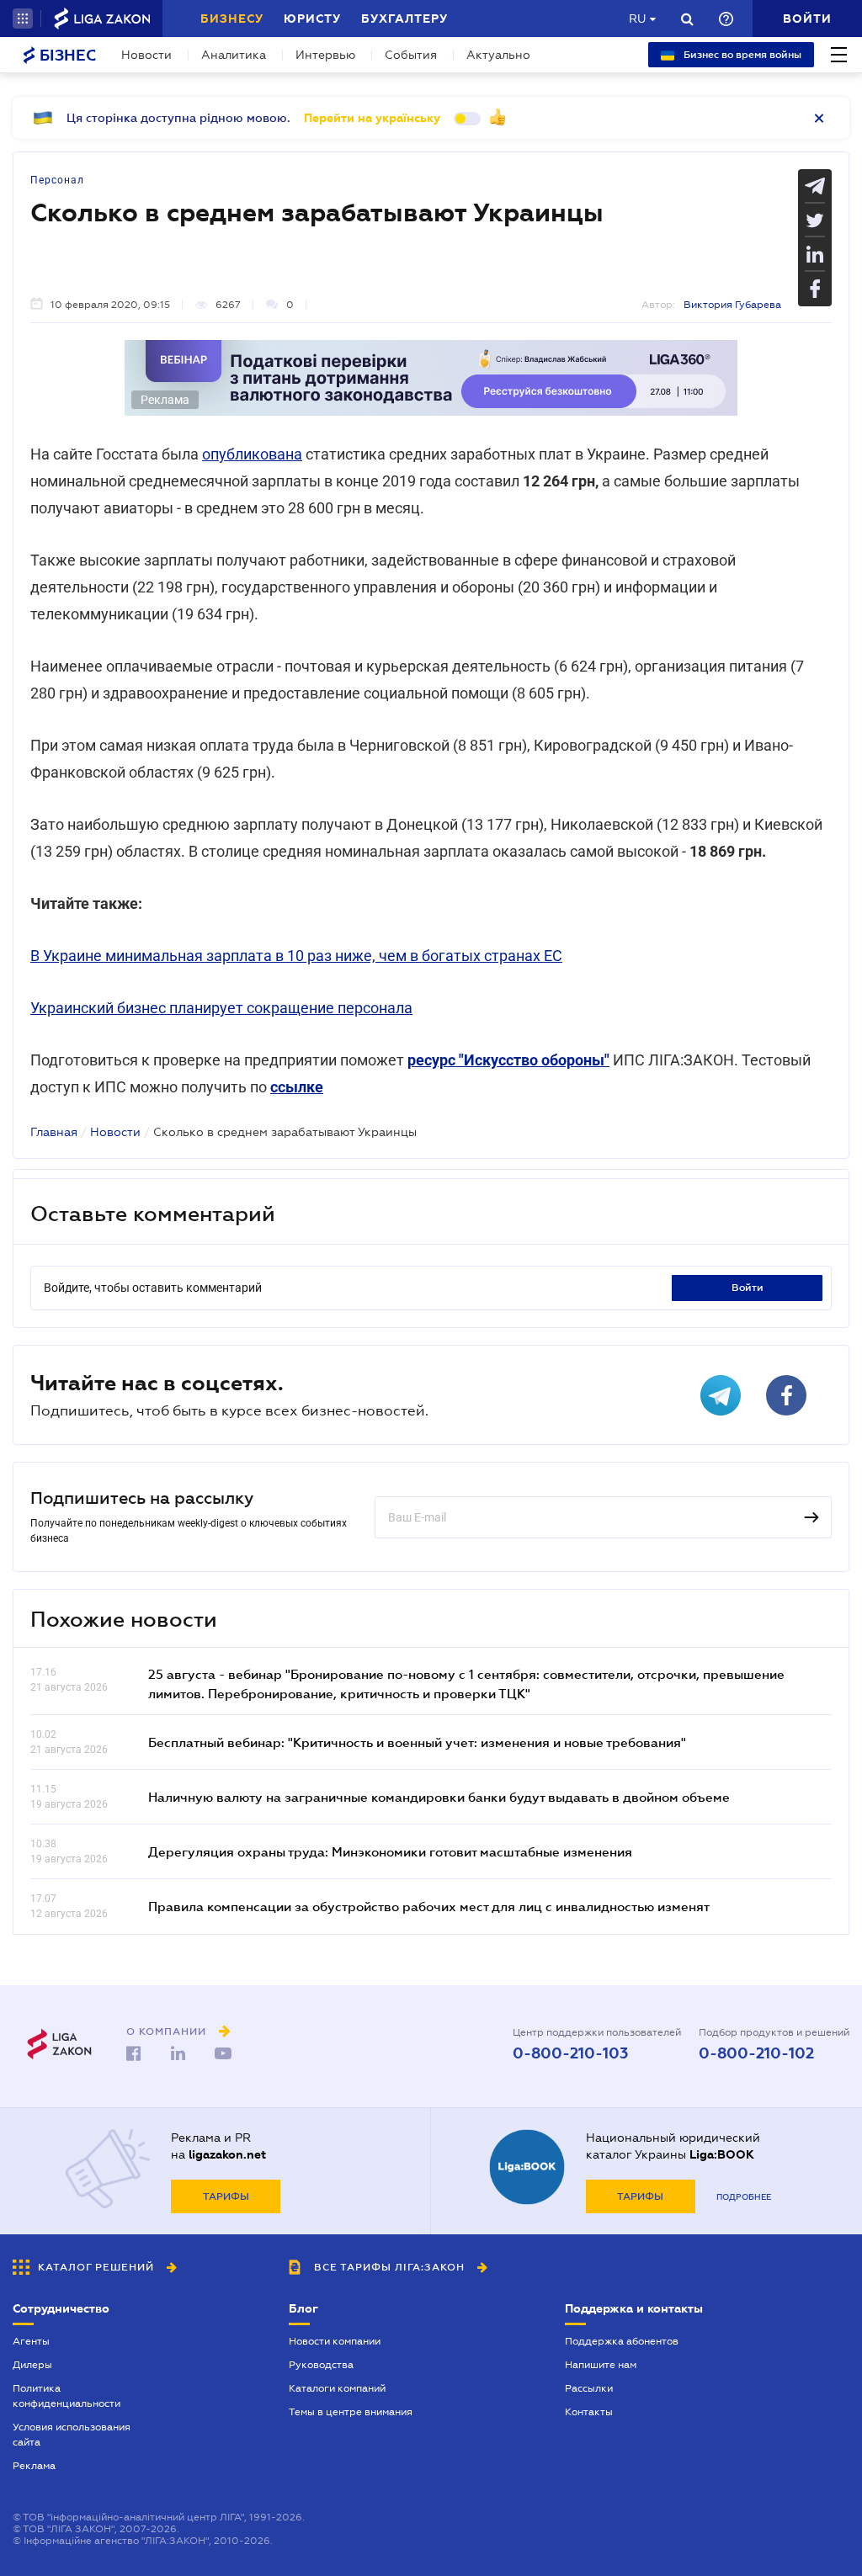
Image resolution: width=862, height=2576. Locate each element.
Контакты (589, 2412)
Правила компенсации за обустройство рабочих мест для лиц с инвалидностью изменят (429, 1906)
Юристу (312, 19)
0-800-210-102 (756, 2053)
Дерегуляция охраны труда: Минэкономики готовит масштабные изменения (390, 1851)
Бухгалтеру (404, 19)
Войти (748, 1288)
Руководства (321, 2365)
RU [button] (637, 19)
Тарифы (226, 2196)
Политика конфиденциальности (67, 2396)
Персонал (57, 180)
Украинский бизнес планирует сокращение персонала (221, 1008)
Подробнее (744, 2197)
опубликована (252, 454)
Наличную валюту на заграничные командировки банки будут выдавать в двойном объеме (439, 1797)
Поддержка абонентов (622, 2341)
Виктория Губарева (732, 305)
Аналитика (234, 55)
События (411, 55)
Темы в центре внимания (351, 2412)
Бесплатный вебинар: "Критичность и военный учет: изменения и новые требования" (417, 1742)
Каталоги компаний (337, 2388)
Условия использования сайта (72, 2435)
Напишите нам (601, 2365)
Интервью (325, 55)
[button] (23, 19)
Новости (146, 55)
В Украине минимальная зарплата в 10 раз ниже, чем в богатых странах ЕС (296, 956)
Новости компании (335, 2341)
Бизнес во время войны (741, 55)
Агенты (31, 2341)
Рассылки (589, 2388)
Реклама (34, 2466)
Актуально (498, 55)
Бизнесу (232, 19)
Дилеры (32, 2365)
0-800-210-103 (570, 2053)
